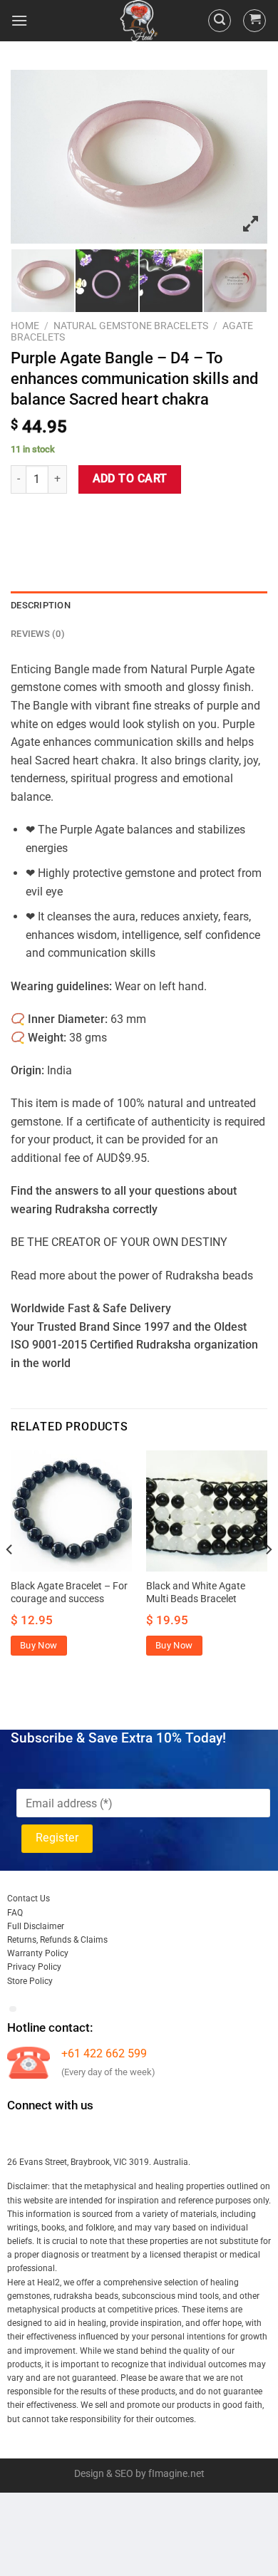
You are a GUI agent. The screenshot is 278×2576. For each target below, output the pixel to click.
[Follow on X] (97, 2134)
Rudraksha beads (209, 1276)
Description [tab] (41, 605)
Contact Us (29, 1899)
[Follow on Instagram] (45, 2134)
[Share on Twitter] (75, 520)
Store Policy (30, 1981)
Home (25, 326)
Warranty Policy (38, 1953)
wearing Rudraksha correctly (84, 1209)
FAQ (15, 1913)
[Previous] (10, 1578)
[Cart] (254, 21)
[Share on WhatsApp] (24, 520)
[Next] (268, 1578)
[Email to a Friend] (101, 520)
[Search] (220, 21)
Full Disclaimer (36, 1926)
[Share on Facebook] (50, 520)
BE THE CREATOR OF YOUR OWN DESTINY (119, 1242)
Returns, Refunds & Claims (57, 1940)
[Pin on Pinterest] (127, 520)
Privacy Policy (34, 1967)
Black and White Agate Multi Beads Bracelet (196, 1592)
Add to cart (130, 479)
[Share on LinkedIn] (152, 520)
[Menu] (19, 20)
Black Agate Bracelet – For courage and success (69, 1592)
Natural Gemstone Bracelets (131, 326)
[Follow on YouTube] (149, 2134)
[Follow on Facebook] (20, 2134)
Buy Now (39, 1645)
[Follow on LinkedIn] (123, 2134)
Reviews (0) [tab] (38, 634)
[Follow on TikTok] (71, 2134)
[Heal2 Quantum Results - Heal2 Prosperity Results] (139, 21)
